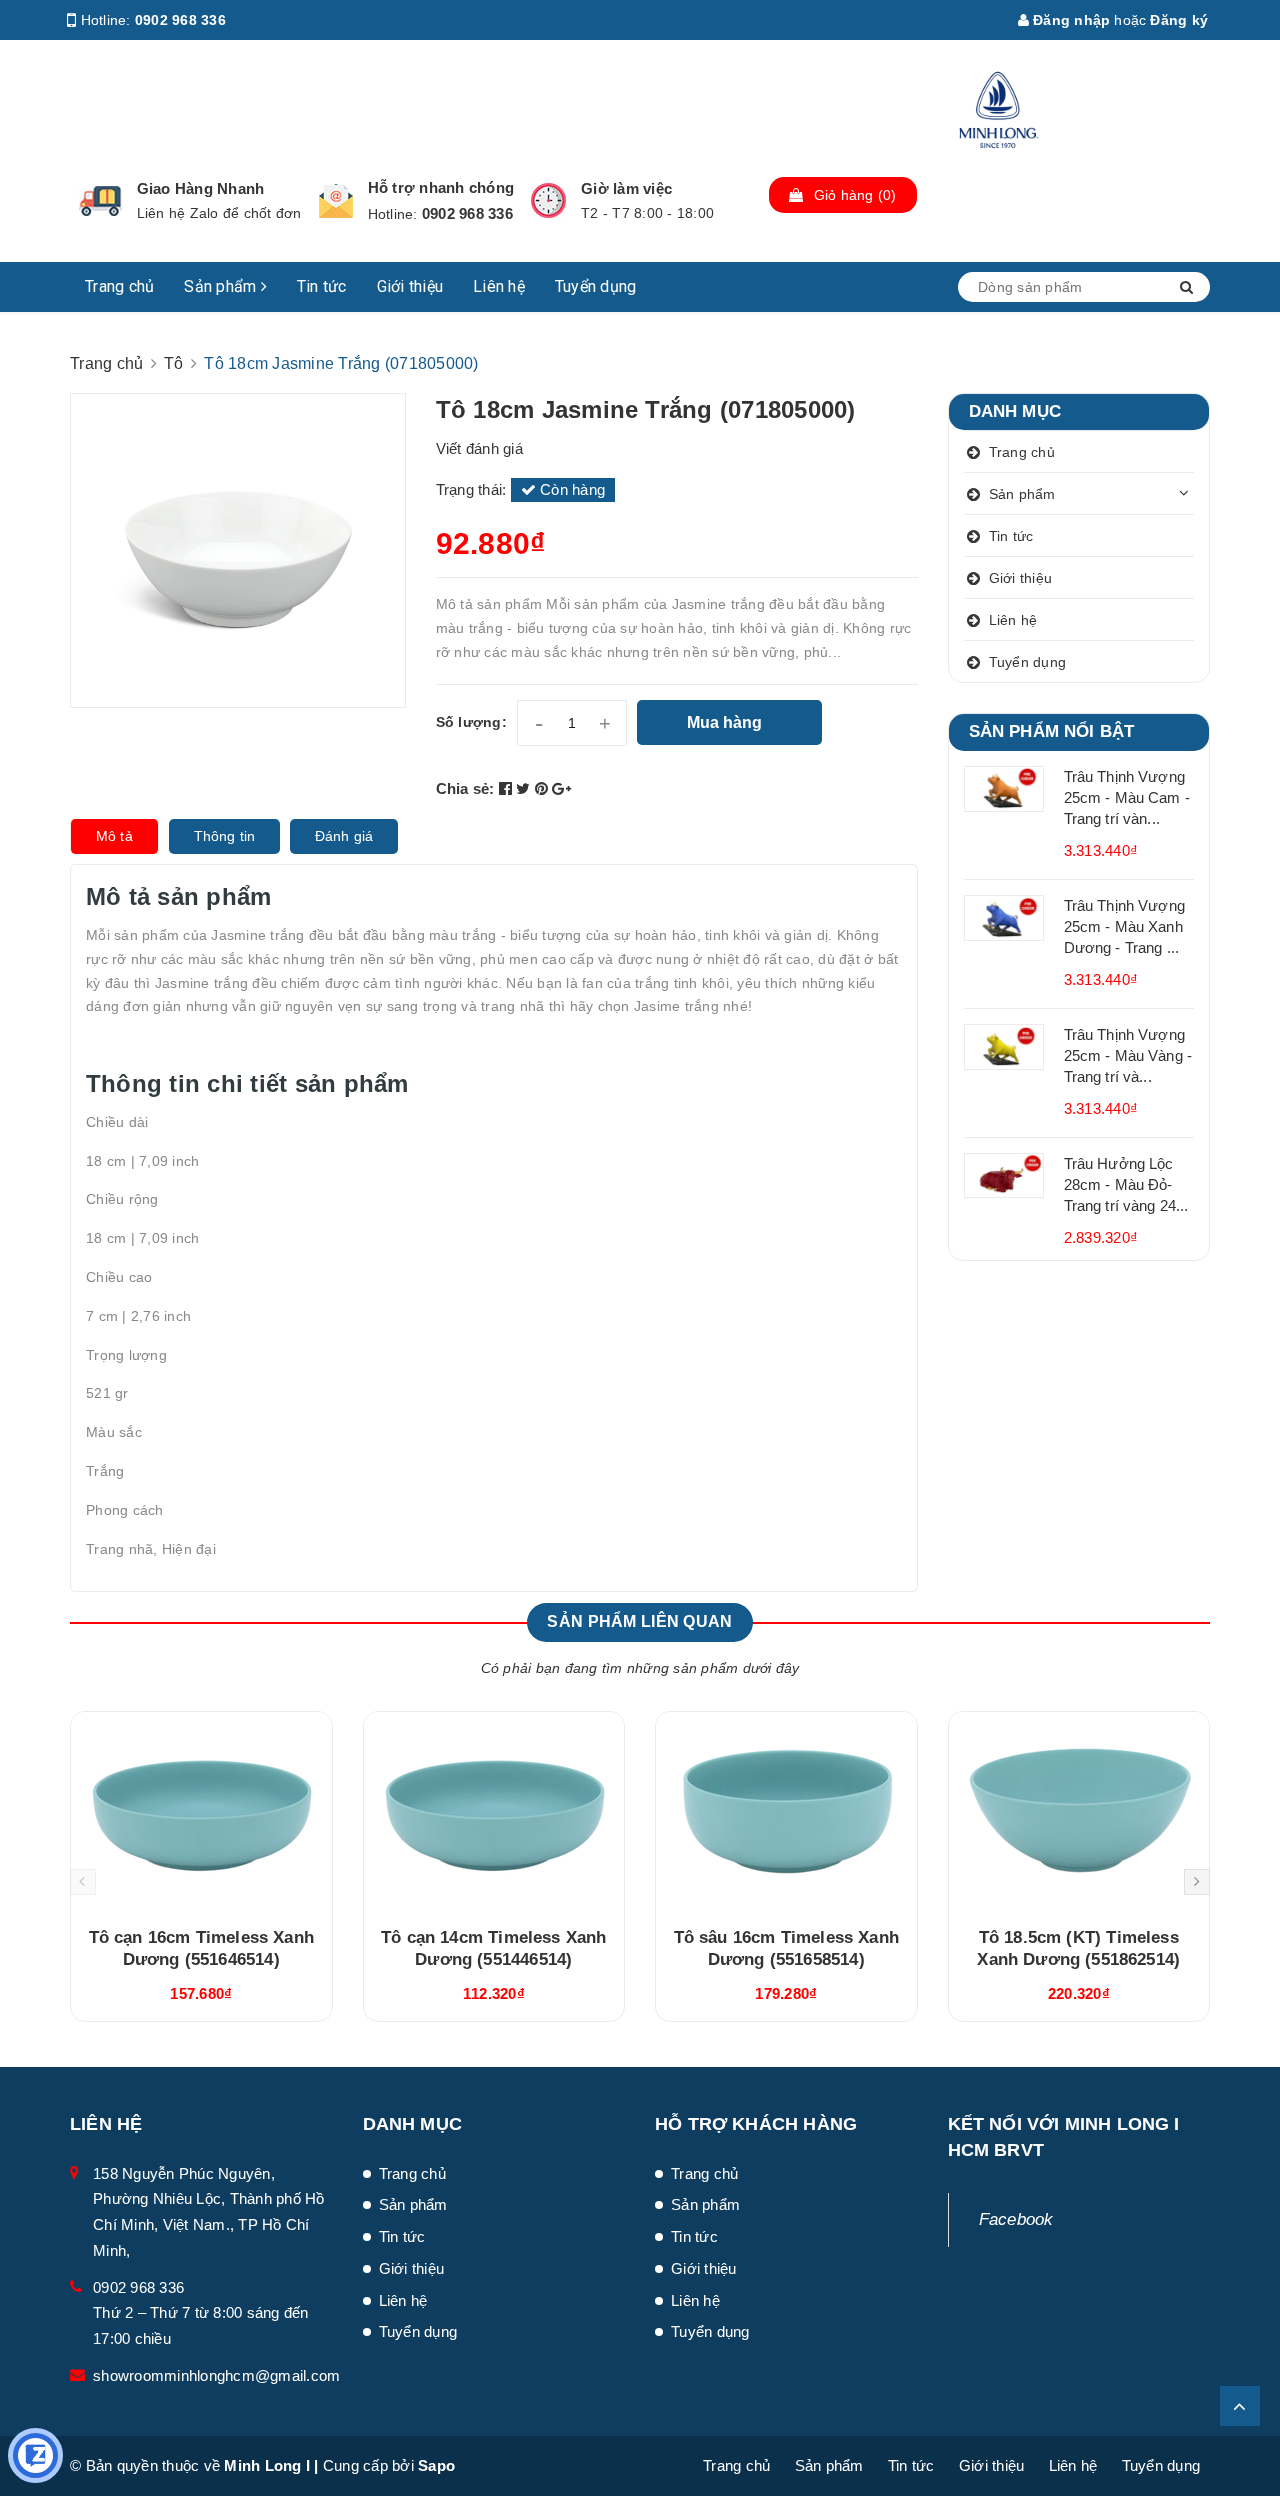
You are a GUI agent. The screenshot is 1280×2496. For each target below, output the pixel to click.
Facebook (1016, 2219)
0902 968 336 (180, 20)
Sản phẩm (222, 286)
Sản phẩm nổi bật (1052, 731)
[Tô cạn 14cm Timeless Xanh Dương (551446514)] (494, 1812)
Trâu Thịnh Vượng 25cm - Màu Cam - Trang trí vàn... (1127, 797)
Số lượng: (471, 722)
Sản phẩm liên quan (639, 1621)
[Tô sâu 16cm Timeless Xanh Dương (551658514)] (786, 1812)
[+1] (561, 788)
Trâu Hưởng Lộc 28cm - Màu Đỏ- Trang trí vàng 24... (1126, 1184)
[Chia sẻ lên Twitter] (525, 788)
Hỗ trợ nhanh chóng (441, 187)
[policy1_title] (100, 201)
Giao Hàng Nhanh (201, 188)
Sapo (436, 2465)
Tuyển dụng (596, 286)
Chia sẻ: (465, 788)
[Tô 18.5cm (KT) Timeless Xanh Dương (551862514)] (1079, 1812)
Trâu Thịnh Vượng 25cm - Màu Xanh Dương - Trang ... (1124, 926)
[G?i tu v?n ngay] (35, 2455)
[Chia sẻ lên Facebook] (508, 788)
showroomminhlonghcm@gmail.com (216, 2375)
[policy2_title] (336, 201)
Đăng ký (1179, 20)
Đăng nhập (1070, 20)
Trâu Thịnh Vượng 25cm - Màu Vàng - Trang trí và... (1128, 1055)
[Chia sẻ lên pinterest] (544, 788)
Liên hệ (499, 286)
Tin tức (322, 286)
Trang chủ (119, 286)
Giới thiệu (410, 286)
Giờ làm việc (626, 188)
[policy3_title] (548, 200)
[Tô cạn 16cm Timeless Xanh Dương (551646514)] (201, 1812)
